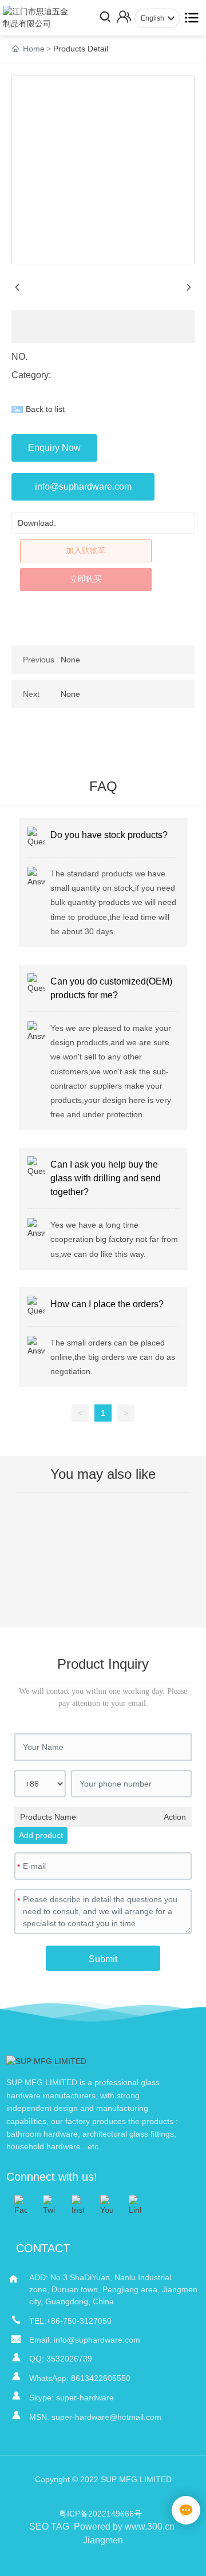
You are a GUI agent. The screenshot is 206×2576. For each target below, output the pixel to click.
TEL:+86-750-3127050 (70, 2321)
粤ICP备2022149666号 (100, 2514)
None (70, 660)
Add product (41, 1835)
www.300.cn (150, 2527)
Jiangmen (103, 2540)
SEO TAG (49, 2527)
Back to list (45, 409)
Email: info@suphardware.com (85, 2340)
